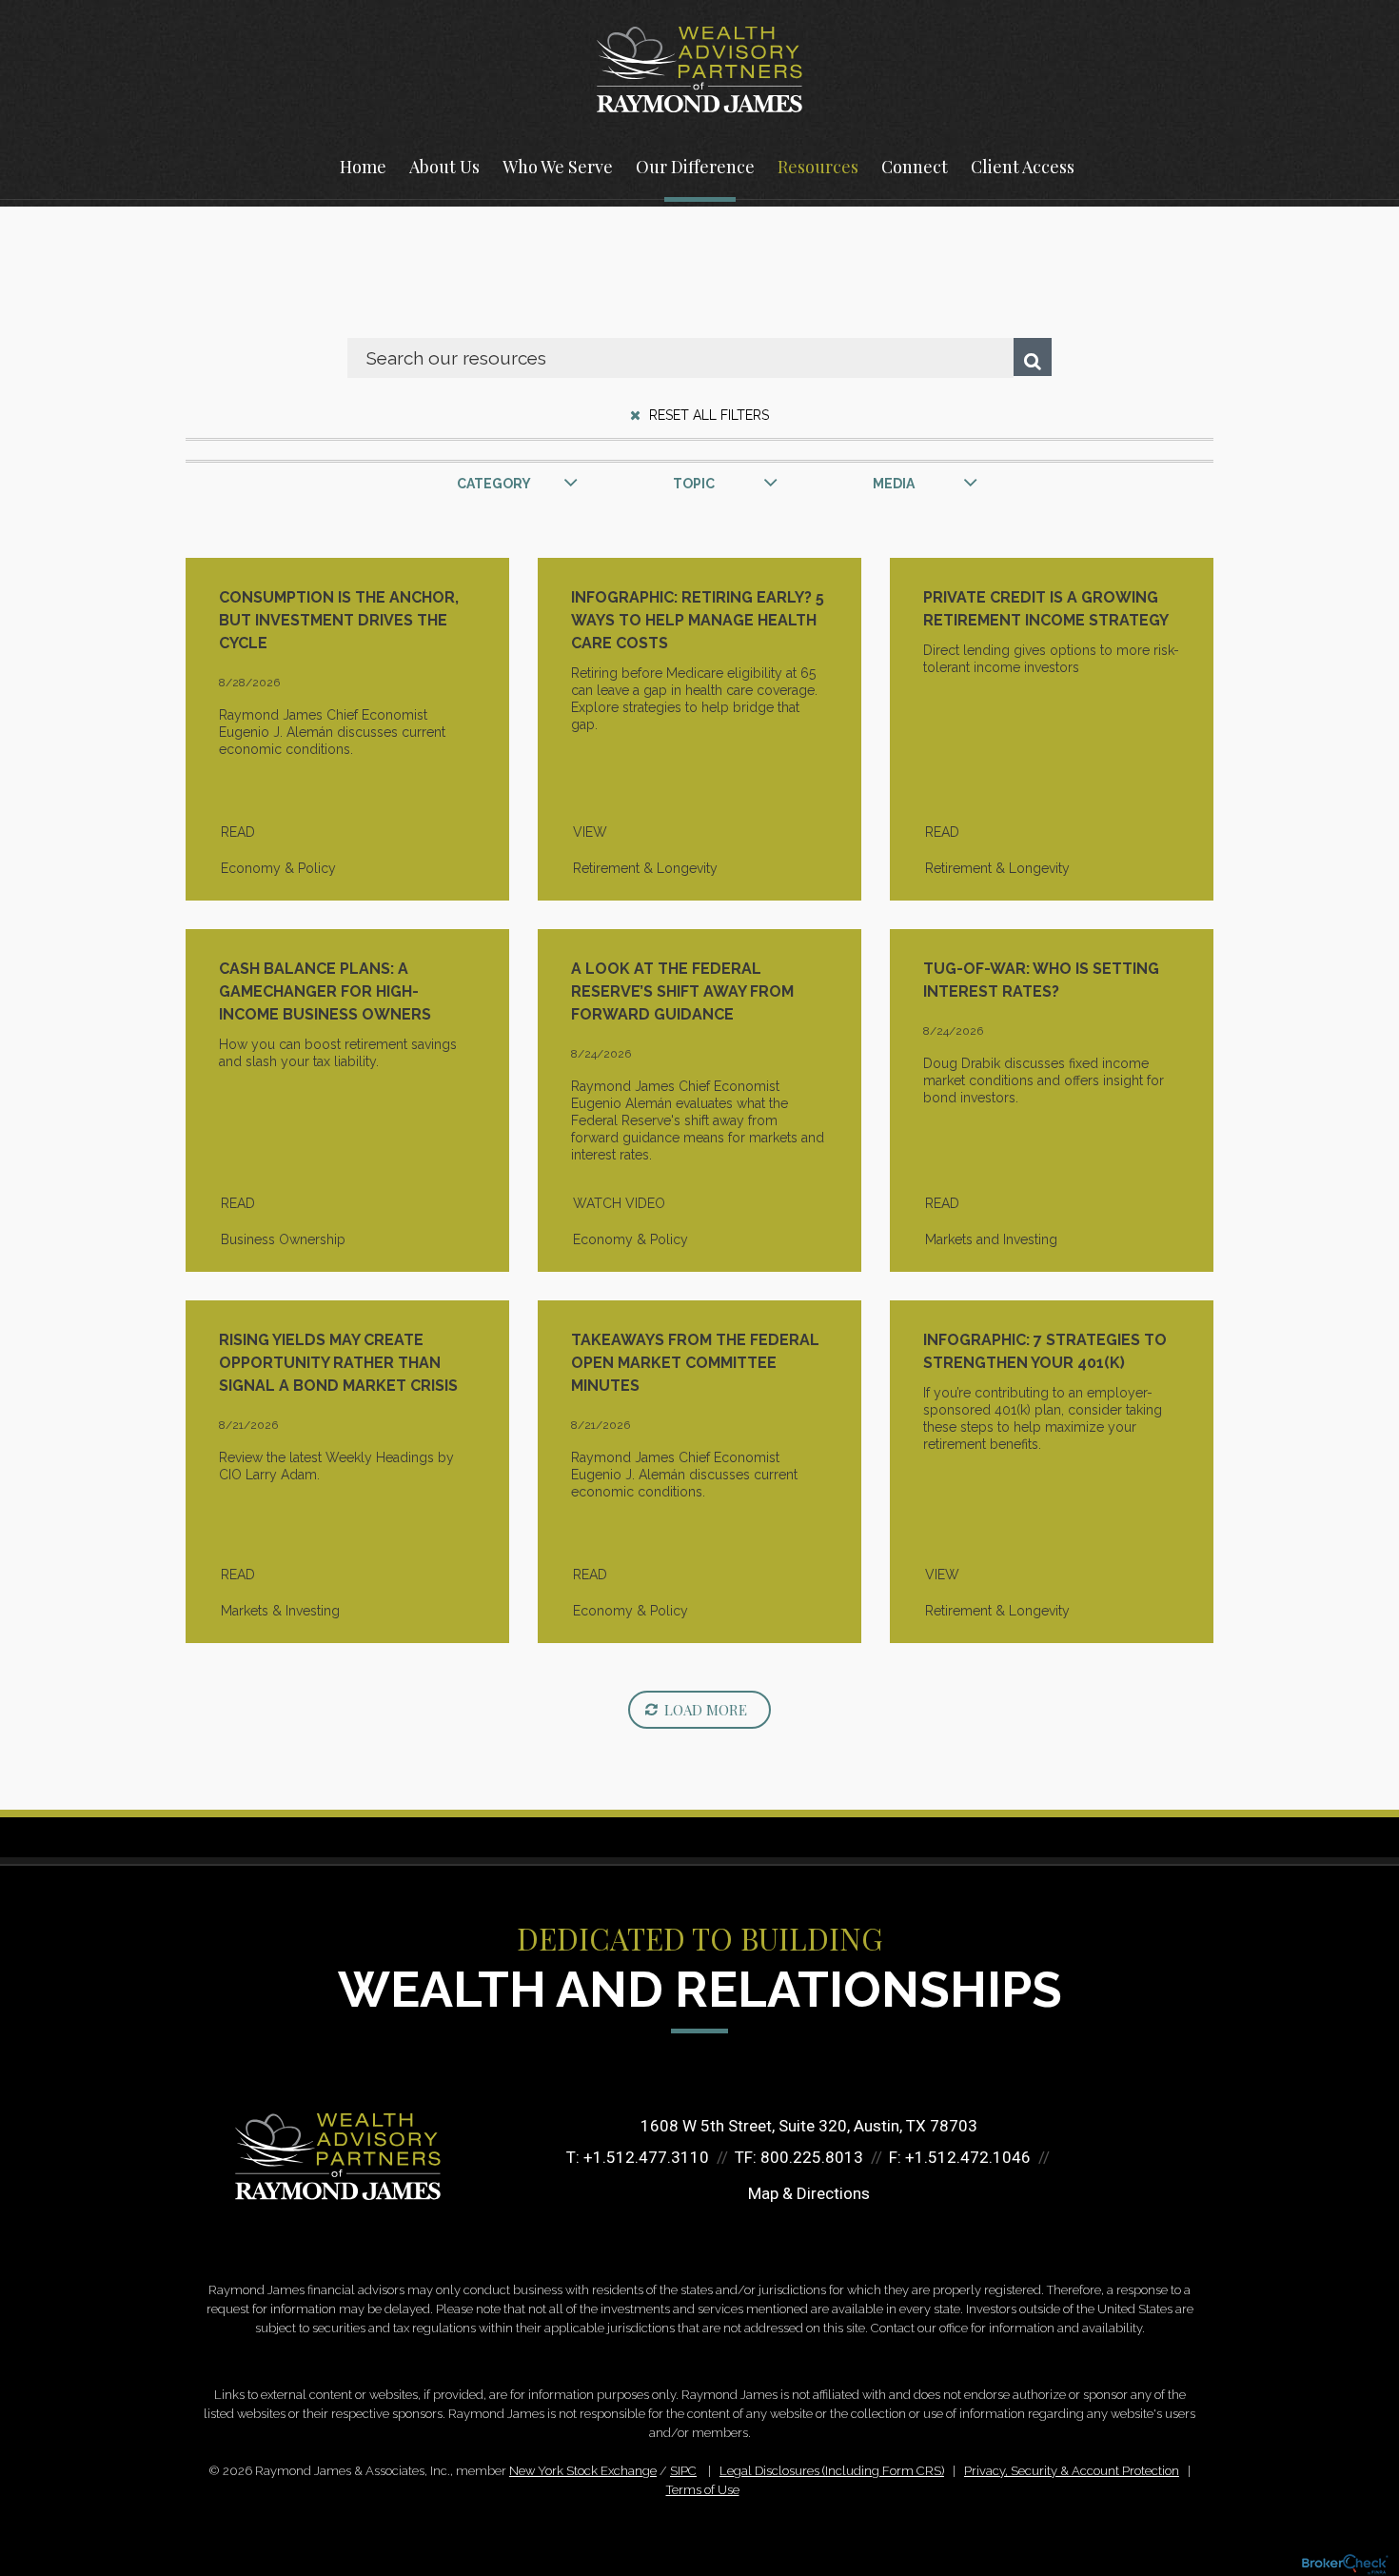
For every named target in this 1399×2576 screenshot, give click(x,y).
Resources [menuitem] (818, 167)
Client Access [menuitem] (1023, 167)
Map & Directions (809, 2193)
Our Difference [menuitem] (695, 167)
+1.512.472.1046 (968, 2157)
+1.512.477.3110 (646, 2157)
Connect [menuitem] (915, 167)
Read (238, 832)
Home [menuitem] (363, 167)
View (590, 832)
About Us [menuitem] (444, 167)
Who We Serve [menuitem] (558, 167)
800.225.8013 (812, 2157)
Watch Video (619, 1203)
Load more (706, 1710)
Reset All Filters (707, 415)
